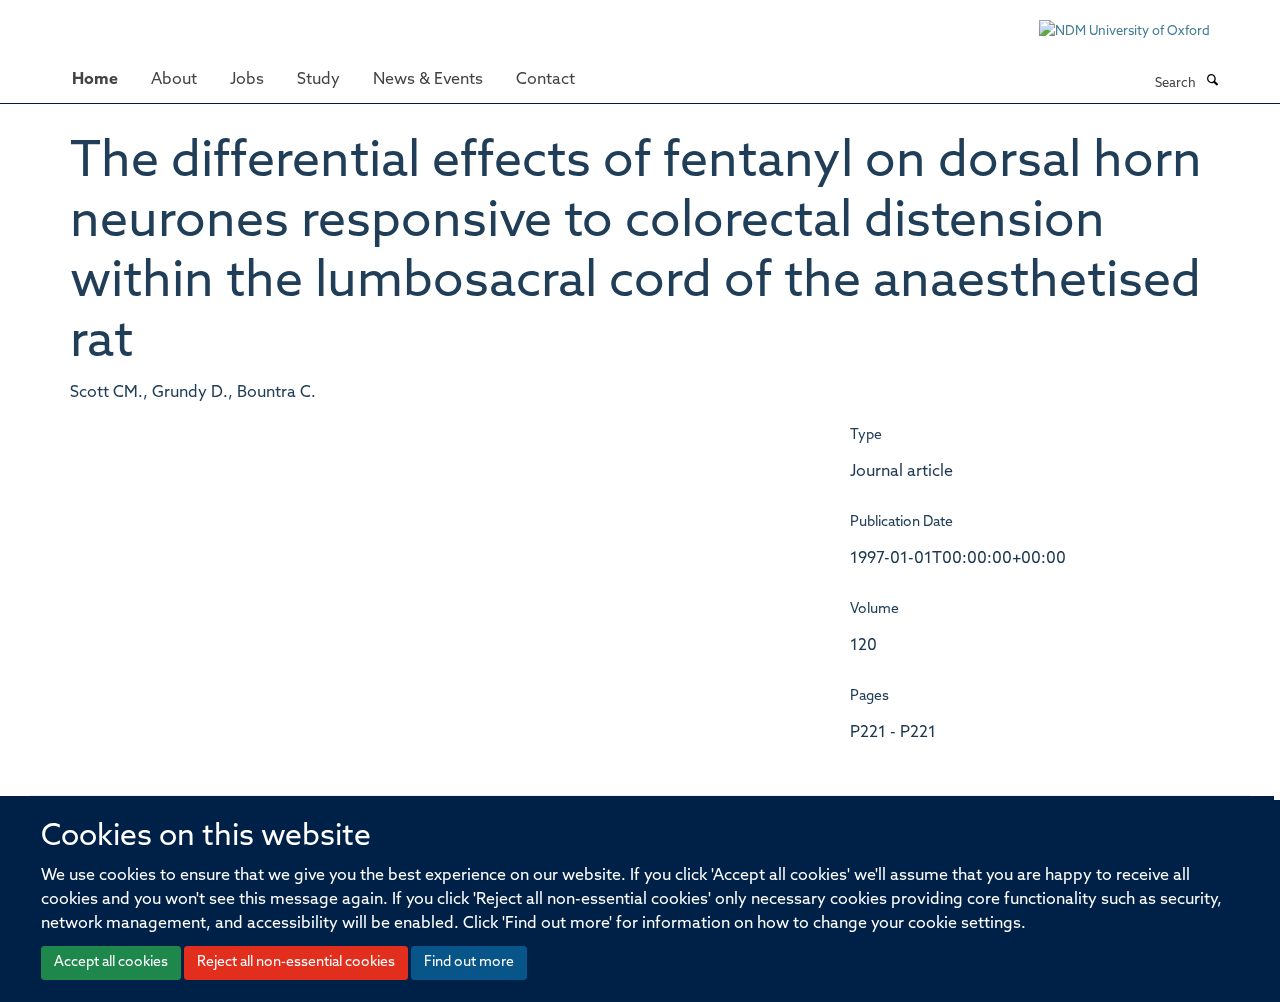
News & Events (428, 80)
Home (95, 80)
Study (318, 80)
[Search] (1212, 82)
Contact (545, 80)
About (174, 80)
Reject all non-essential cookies (296, 962)
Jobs (247, 80)
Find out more (469, 962)
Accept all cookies (111, 962)
